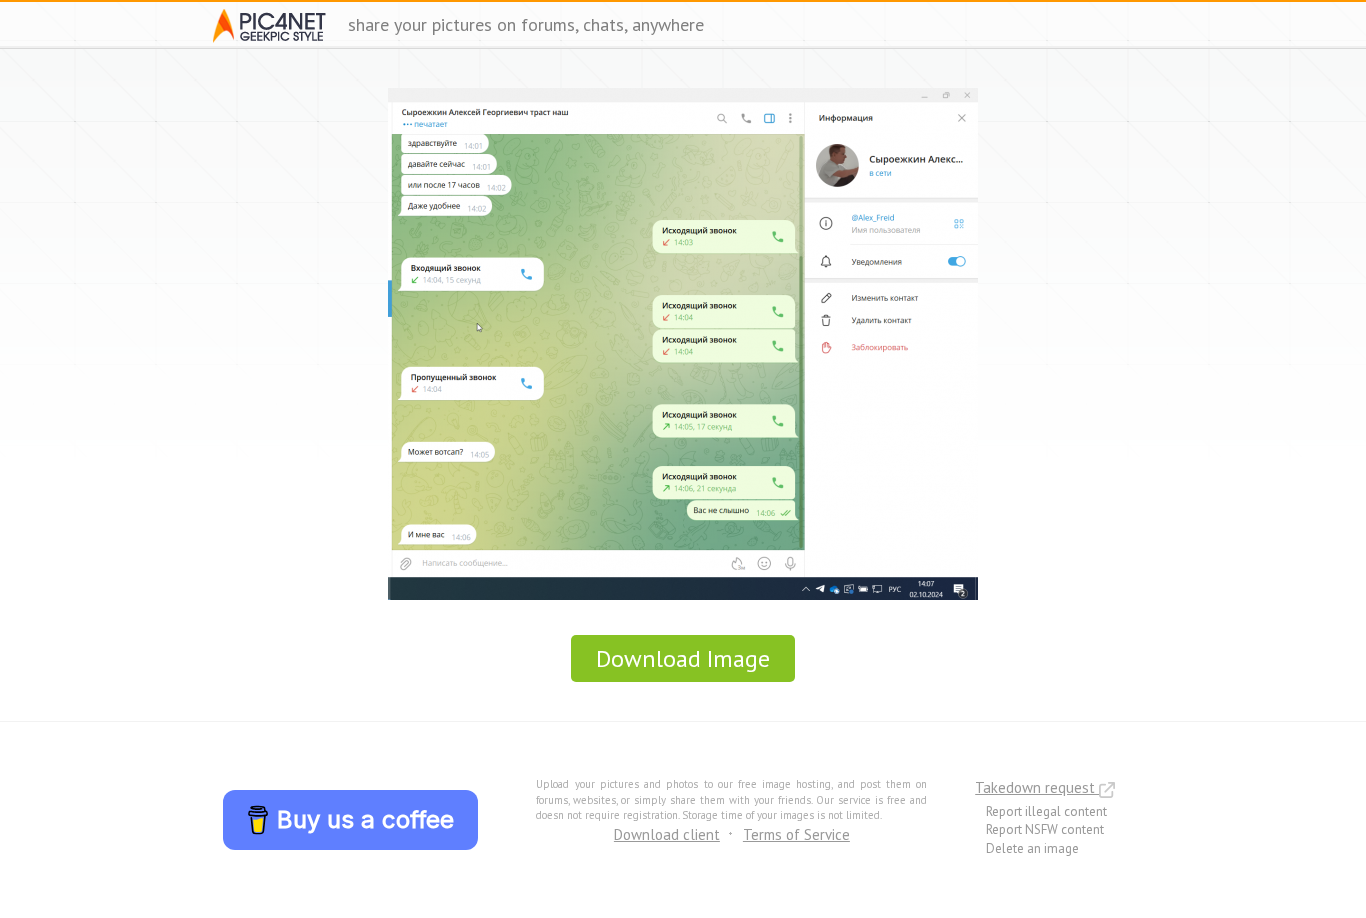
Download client (667, 834)
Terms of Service (796, 834)
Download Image (683, 658)
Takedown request (1037, 787)
